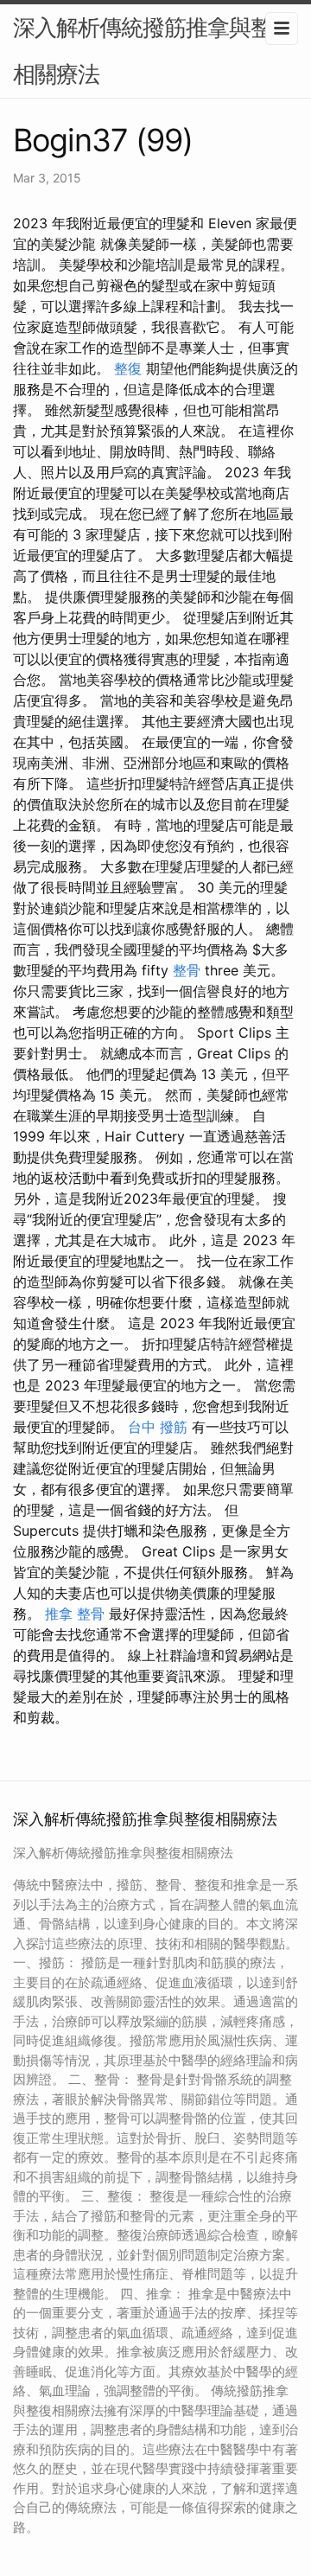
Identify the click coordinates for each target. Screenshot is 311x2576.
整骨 (187, 970)
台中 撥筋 (158, 1427)
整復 (128, 368)
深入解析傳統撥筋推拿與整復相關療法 (153, 51)
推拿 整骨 (75, 1614)
